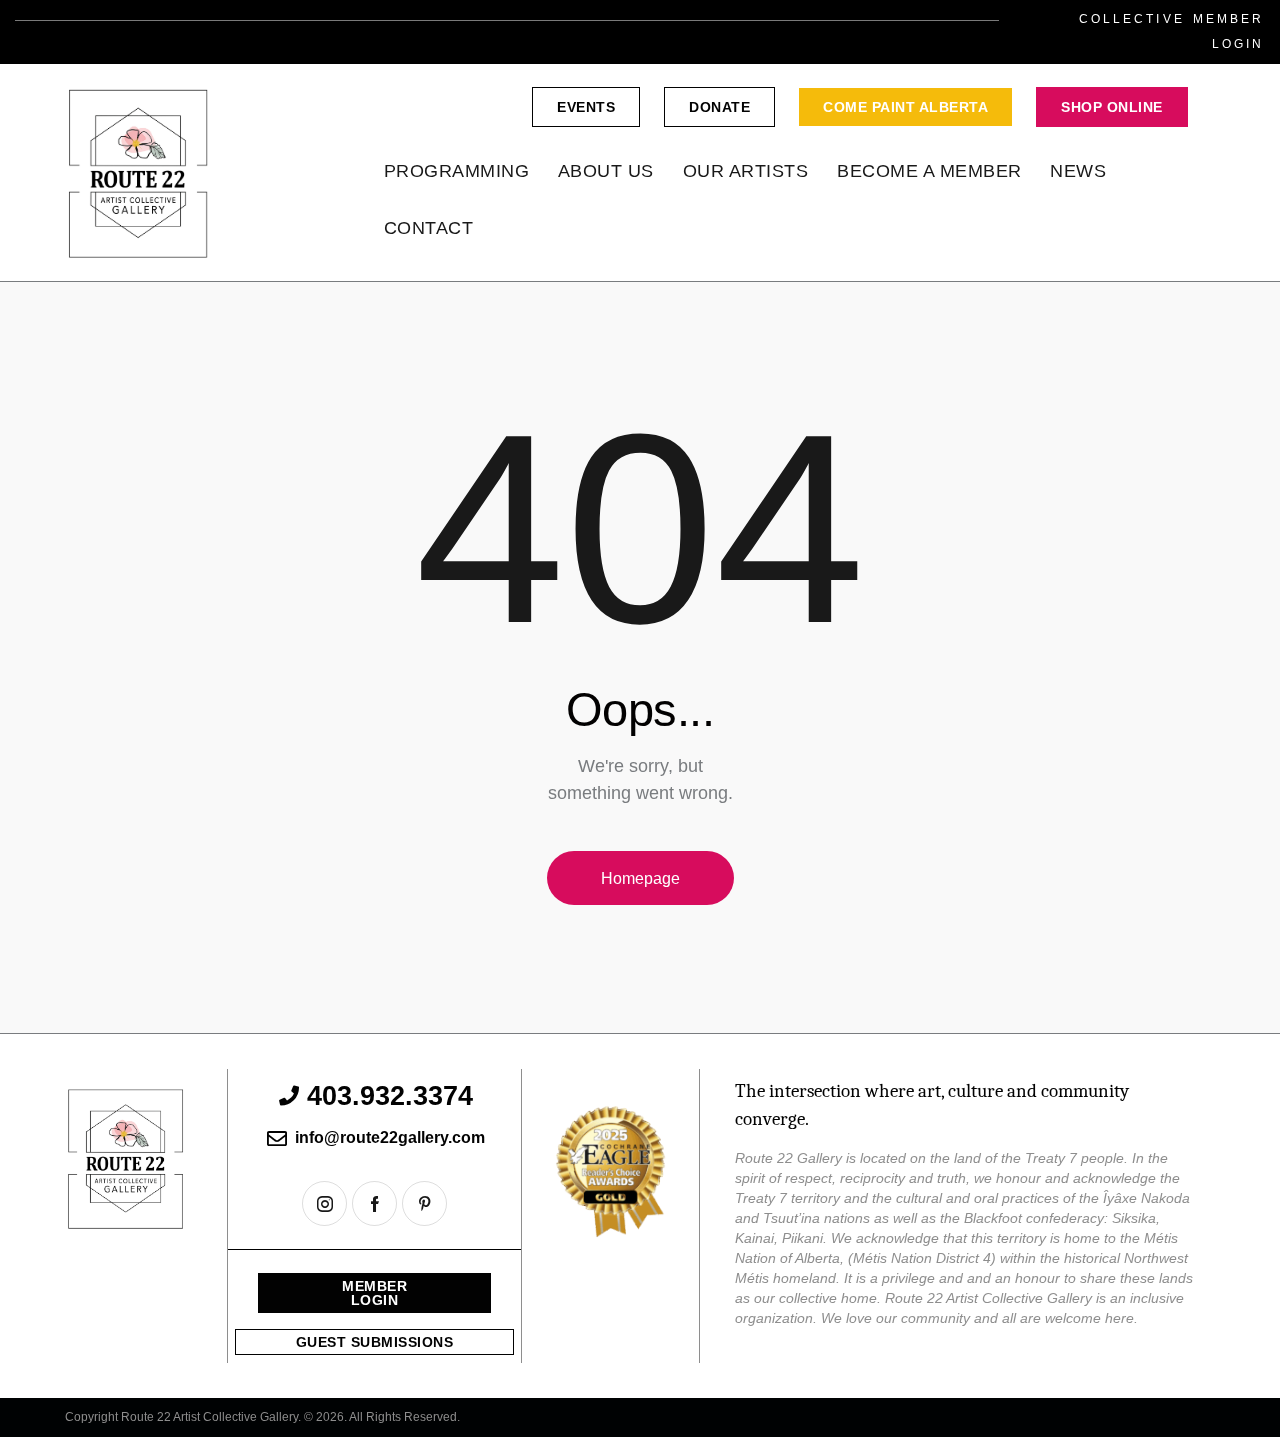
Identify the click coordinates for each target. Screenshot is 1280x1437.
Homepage (640, 878)
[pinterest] (424, 1203)
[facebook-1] (374, 1203)
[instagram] (324, 1203)
